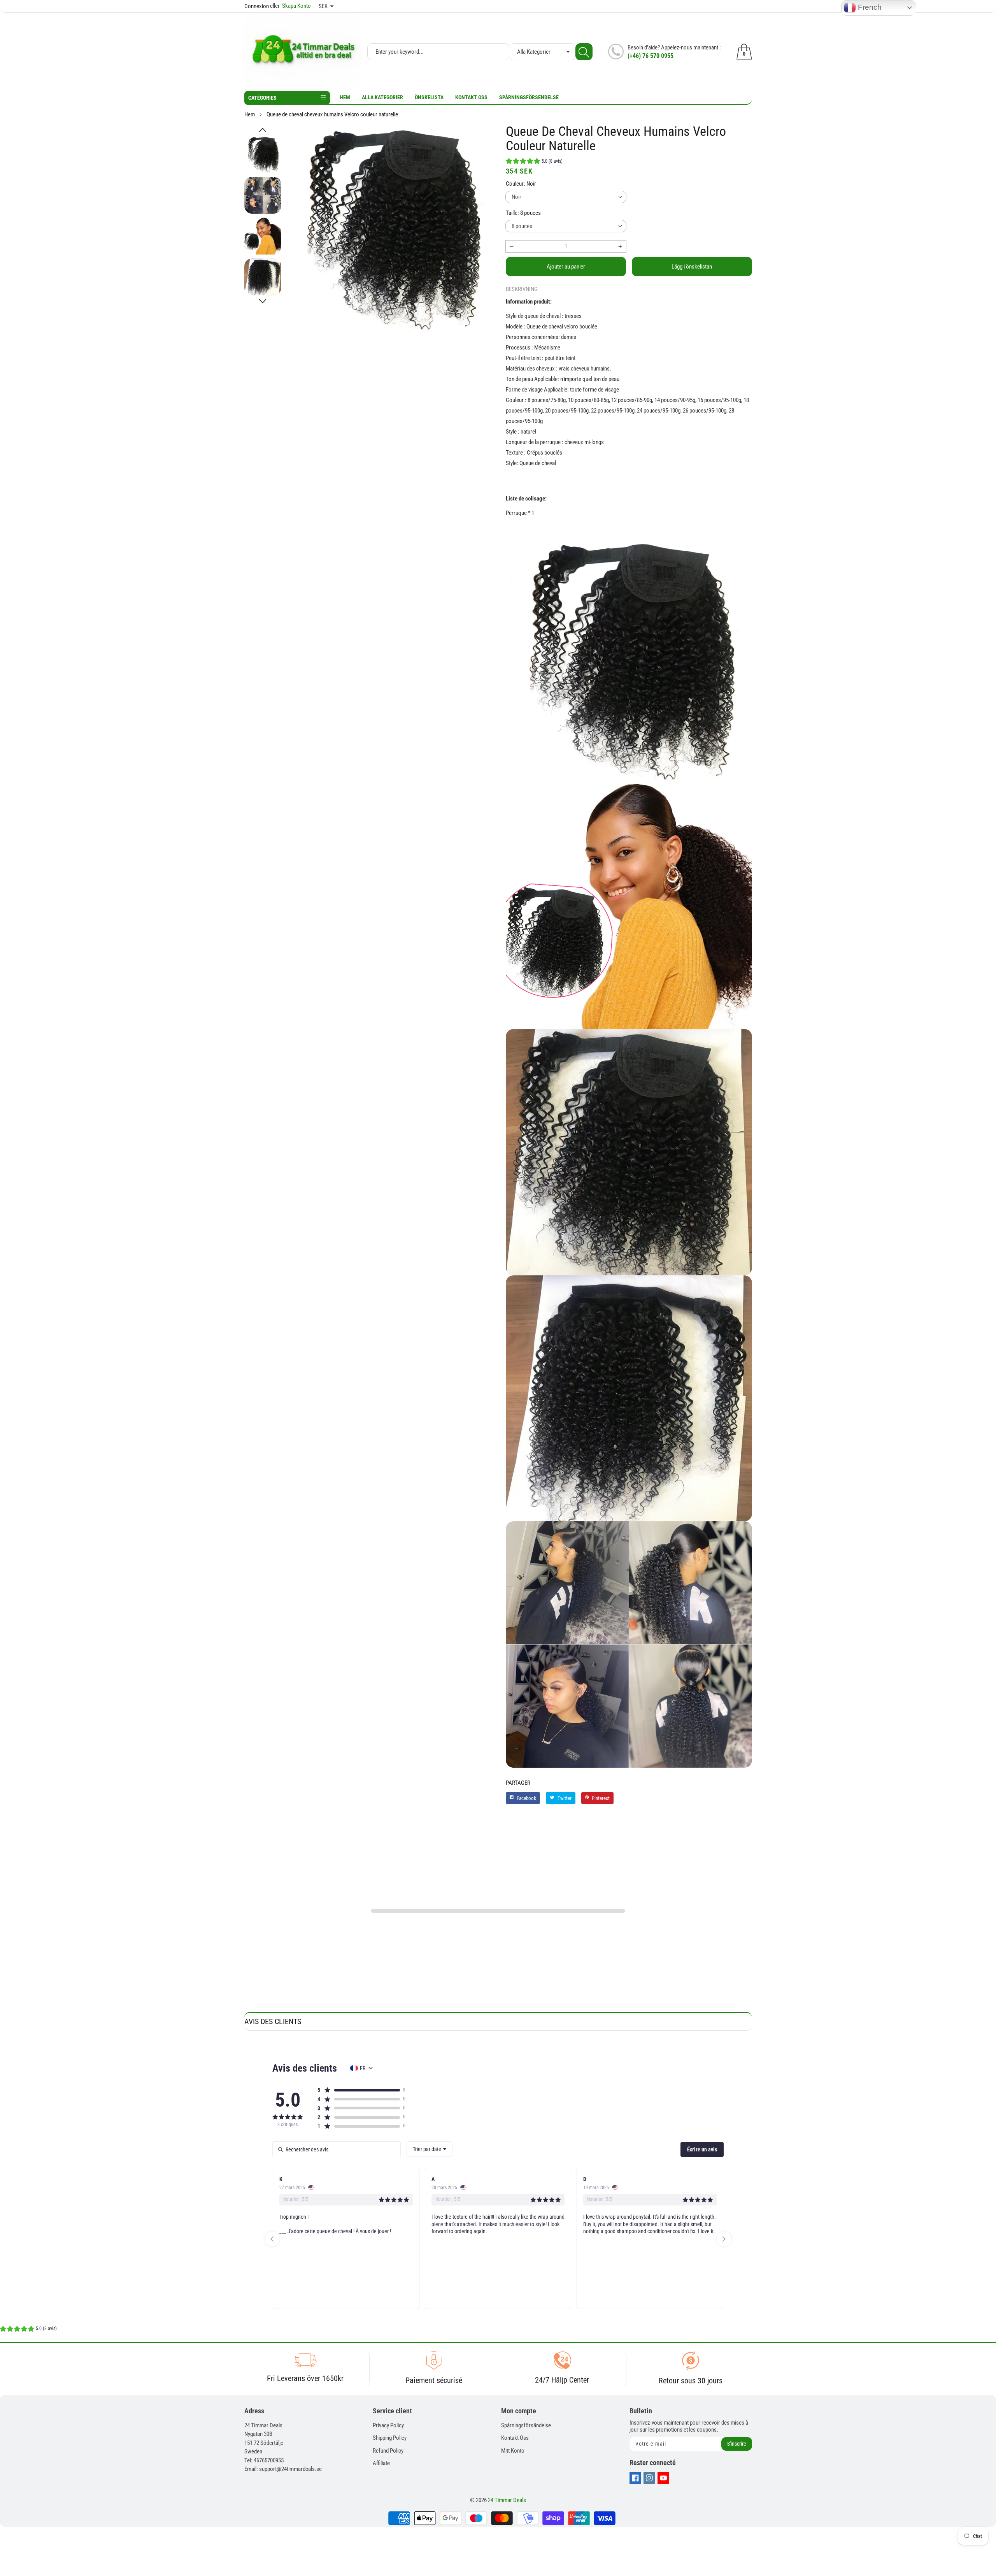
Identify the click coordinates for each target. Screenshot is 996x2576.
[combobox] (430, 2149)
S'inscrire (737, 2444)
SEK (323, 6)
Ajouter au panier (566, 267)
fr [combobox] (363, 2068)
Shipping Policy (390, 2438)
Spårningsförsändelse (526, 2425)
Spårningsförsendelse (529, 97)
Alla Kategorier (382, 97)
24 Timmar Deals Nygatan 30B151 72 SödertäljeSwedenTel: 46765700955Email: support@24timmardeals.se (283, 2447)
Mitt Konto (513, 2451)
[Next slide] (724, 2239)
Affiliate (381, 2463)
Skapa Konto (290, 6)
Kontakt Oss (471, 97)
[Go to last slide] (272, 2239)
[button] (263, 130)
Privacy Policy (388, 2425)
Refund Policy (388, 2451)
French (869, 7)
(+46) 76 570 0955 (651, 56)
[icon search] (584, 52)
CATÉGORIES (262, 98)
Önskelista (429, 97)
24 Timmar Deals (507, 2500)
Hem (345, 97)
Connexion (257, 6)
